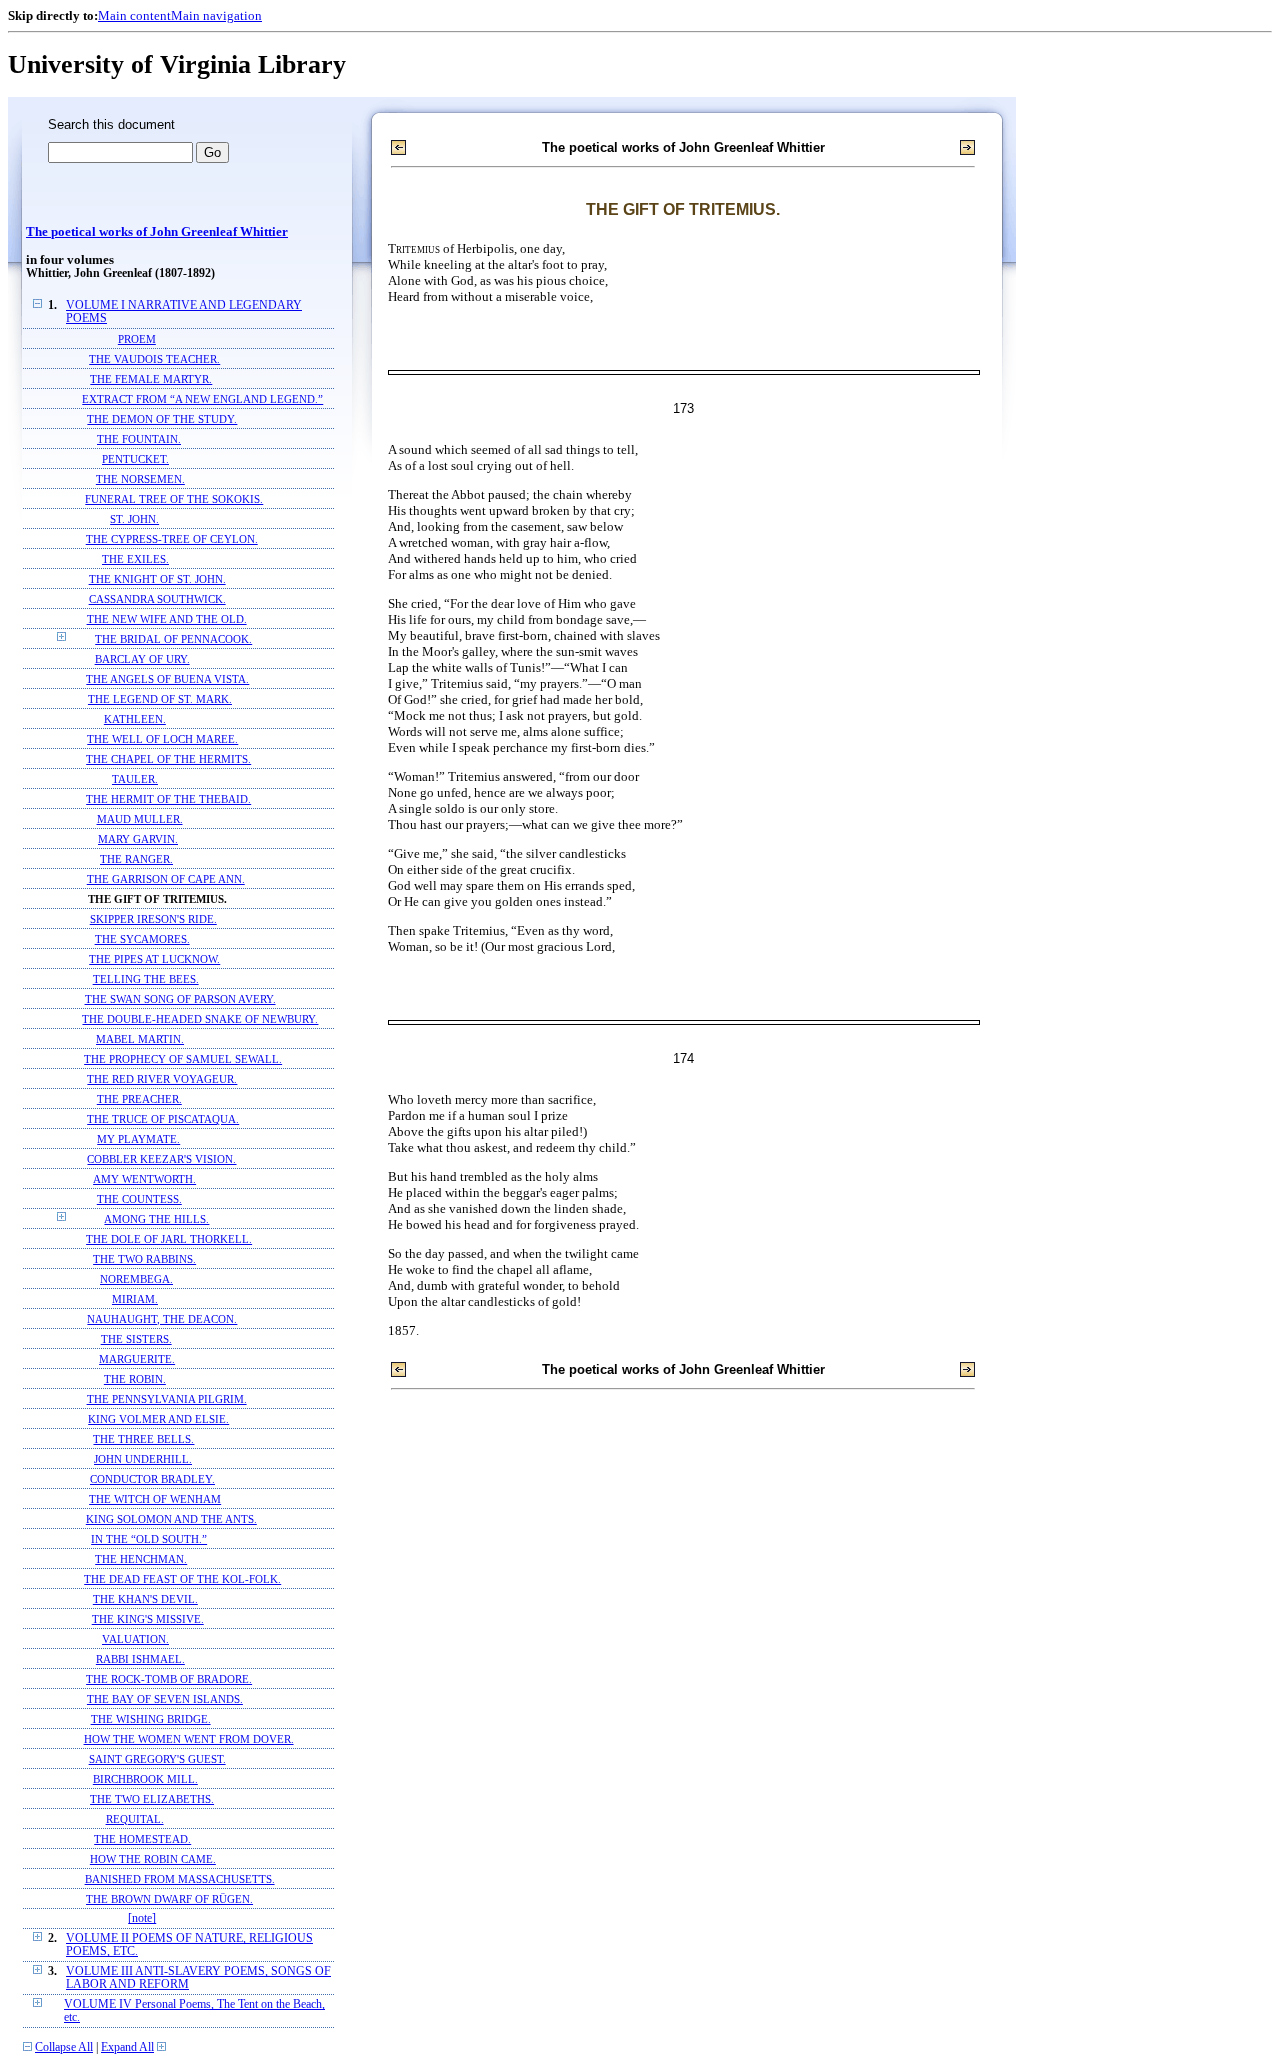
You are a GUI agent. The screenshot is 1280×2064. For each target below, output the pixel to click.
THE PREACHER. (139, 1099)
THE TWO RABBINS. (144, 1259)
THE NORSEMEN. (140, 479)
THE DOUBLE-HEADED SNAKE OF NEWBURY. (200, 1019)
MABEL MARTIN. (140, 1039)
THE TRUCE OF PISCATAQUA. (163, 1119)
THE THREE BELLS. (143, 1439)
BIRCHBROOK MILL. (145, 1779)
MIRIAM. (135, 1299)
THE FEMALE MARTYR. (151, 379)
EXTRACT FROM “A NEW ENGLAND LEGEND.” (202, 399)
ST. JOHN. (134, 519)
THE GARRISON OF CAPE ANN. (166, 879)
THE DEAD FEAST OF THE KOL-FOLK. (182, 1579)
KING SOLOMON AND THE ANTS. (171, 1519)
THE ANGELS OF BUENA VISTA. (167, 679)
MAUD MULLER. (140, 819)
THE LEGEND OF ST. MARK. (160, 699)
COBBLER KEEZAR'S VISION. (161, 1159)
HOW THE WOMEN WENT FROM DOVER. (189, 1739)
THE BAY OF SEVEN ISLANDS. (165, 1699)
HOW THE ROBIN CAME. (153, 1859)
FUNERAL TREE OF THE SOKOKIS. (174, 499)
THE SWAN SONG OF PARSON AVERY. (180, 999)
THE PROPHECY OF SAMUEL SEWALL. (183, 1059)
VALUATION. (135, 1639)
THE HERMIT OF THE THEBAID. (168, 799)
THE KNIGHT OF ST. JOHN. (157, 579)
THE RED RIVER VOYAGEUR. (162, 1079)
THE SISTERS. (136, 1339)
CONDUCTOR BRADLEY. (152, 1479)
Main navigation (216, 15)
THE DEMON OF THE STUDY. (162, 419)
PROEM (137, 339)
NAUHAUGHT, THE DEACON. (162, 1319)
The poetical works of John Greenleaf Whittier (157, 232)
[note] (142, 1918)
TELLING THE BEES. (146, 979)
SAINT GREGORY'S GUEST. (157, 1759)
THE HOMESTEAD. (142, 1839)
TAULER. (135, 779)
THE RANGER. (136, 859)
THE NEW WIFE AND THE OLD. (167, 619)
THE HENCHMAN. (141, 1559)
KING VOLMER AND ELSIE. (158, 1419)
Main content (134, 15)
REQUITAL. (135, 1819)
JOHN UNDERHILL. (143, 1459)
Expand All (127, 2047)
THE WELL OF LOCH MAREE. (162, 739)
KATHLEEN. (135, 719)
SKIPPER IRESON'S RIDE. (153, 919)
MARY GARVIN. (138, 839)
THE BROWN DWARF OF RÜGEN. (169, 1899)
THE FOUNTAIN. (139, 439)
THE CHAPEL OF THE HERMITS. (168, 759)
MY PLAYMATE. (138, 1139)
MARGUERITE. (137, 1359)
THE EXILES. (135, 559)
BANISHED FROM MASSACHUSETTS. (180, 1879)
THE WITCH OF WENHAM (155, 1499)
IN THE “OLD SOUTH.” (149, 1539)
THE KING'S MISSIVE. (148, 1619)
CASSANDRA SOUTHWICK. (157, 599)
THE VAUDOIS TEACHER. (154, 359)
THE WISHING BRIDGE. (151, 1719)
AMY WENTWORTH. (144, 1179)
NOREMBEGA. (136, 1279)
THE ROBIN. (135, 1379)
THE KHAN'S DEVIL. (145, 1599)
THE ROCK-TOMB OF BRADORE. (169, 1679)
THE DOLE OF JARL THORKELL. (169, 1239)
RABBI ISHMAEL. (140, 1659)
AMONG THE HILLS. (156, 1219)
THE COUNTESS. (139, 1199)
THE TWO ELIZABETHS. (152, 1799)
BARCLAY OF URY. (142, 659)
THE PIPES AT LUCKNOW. (154, 959)
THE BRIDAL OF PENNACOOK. (173, 639)
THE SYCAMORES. (142, 939)
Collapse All (64, 2047)
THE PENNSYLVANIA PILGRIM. (167, 1399)
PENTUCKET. (135, 459)
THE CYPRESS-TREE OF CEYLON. (172, 539)
